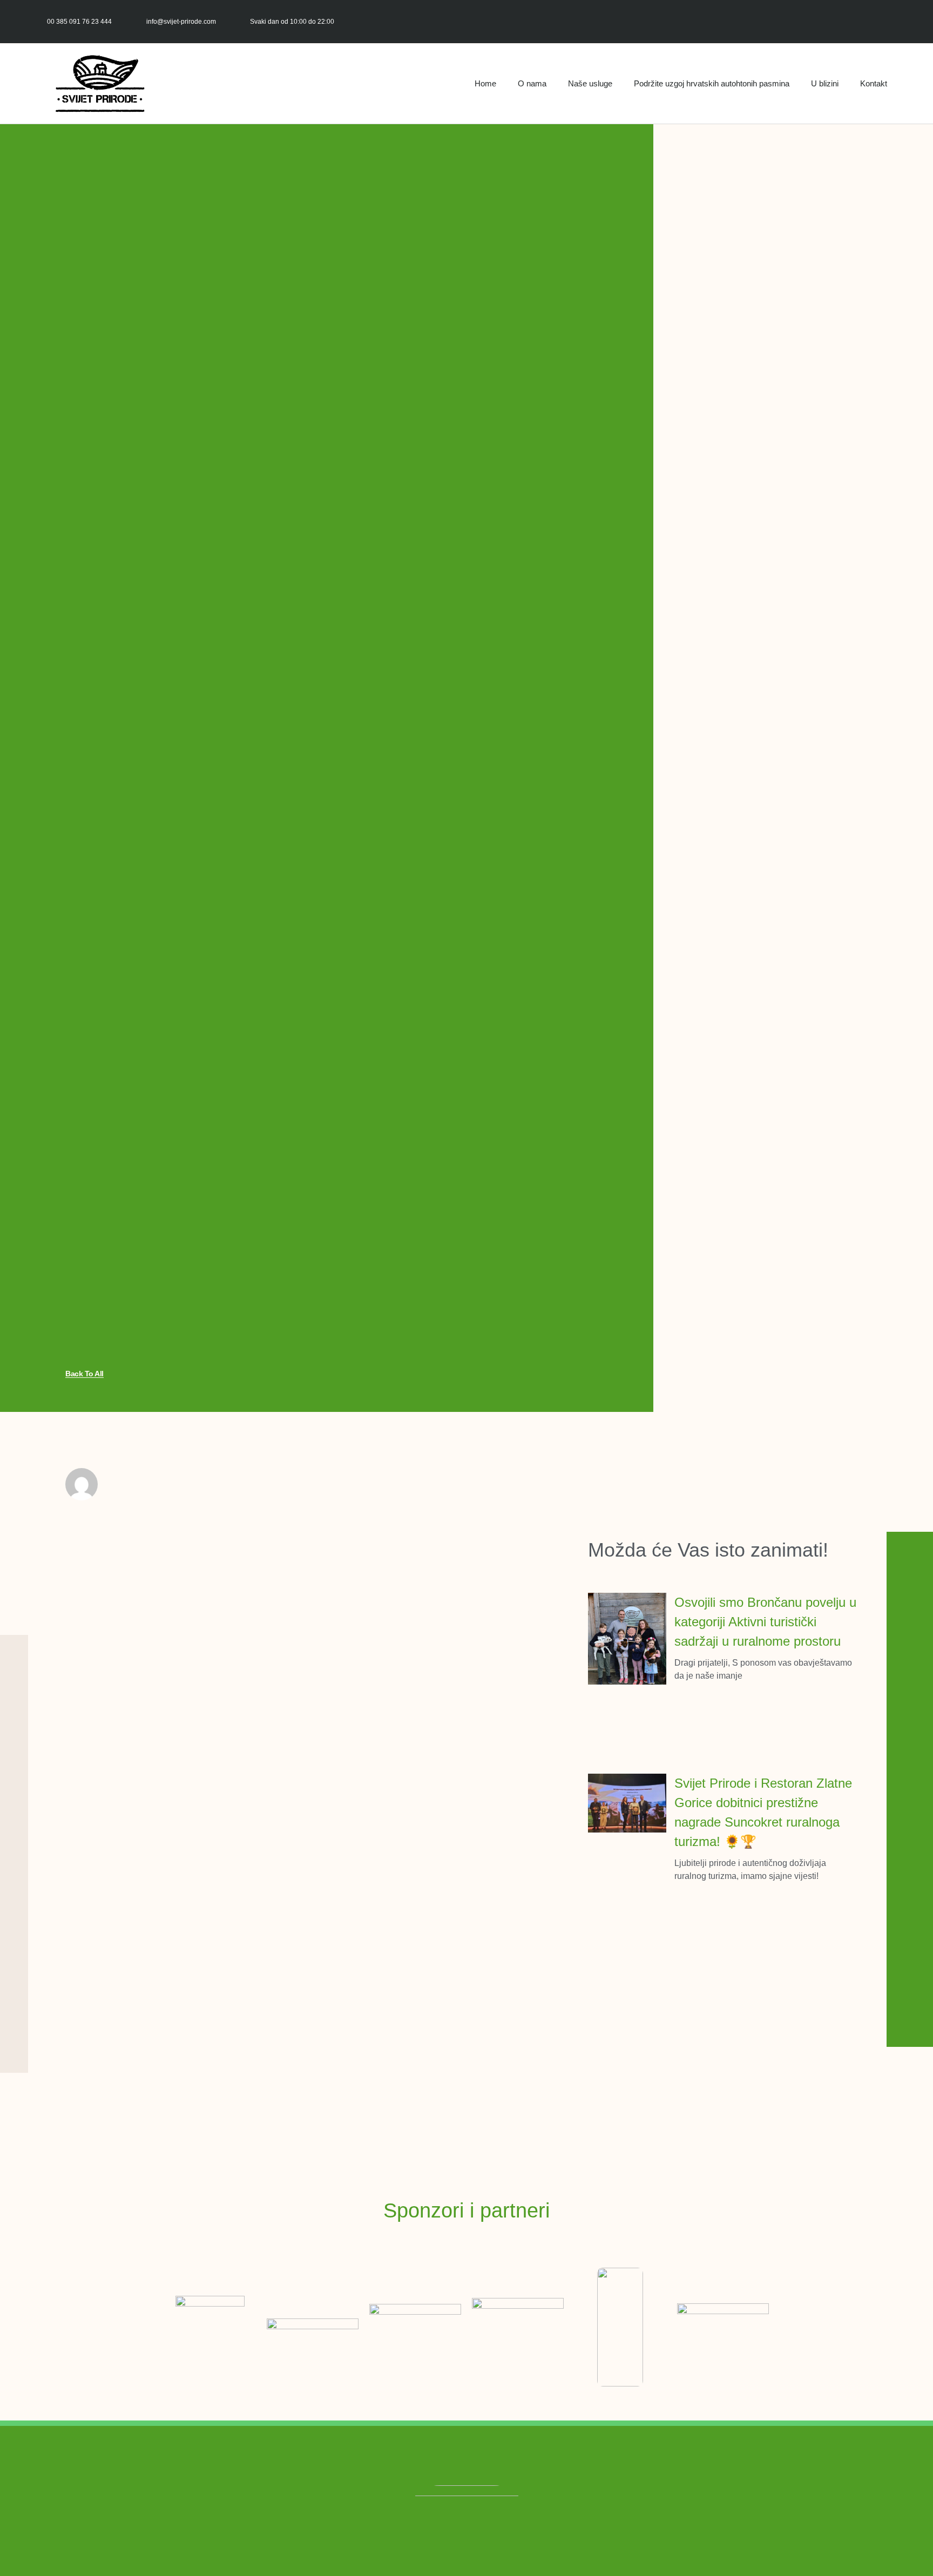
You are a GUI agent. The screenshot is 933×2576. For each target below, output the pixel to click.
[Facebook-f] (869, 21)
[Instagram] (893, 21)
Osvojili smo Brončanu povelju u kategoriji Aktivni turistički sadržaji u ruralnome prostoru (765, 1622)
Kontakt (874, 83)
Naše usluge (590, 83)
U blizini (825, 83)
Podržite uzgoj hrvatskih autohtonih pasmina (712, 83)
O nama (532, 83)
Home (485, 83)
